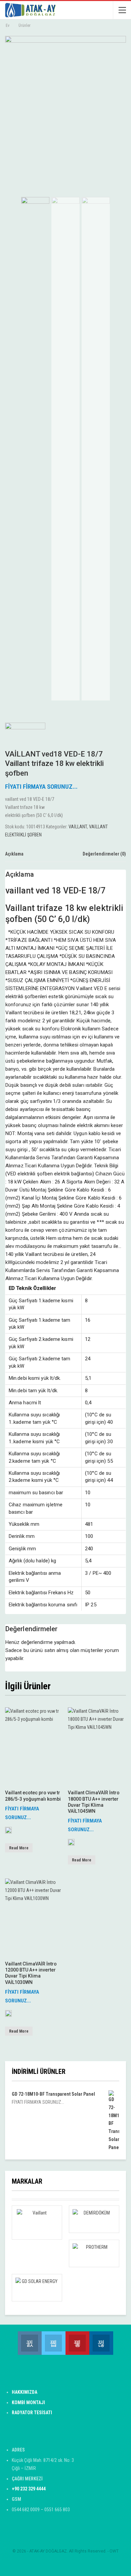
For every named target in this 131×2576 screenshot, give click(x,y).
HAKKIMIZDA (25, 2392)
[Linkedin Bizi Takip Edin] (101, 2343)
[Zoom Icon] (119, 44)
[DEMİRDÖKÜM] (94, 2219)
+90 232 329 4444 (29, 2489)
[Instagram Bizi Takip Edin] (30, 2343)
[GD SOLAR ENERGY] (37, 2288)
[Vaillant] (8, 1833)
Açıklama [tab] (14, 854)
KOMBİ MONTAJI (28, 2402)
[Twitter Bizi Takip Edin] (54, 2343)
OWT (114, 2551)
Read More (19, 1848)
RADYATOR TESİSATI (32, 2413)
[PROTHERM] (94, 2253)
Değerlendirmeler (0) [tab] (104, 854)
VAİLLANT (78, 827)
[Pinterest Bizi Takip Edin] (77, 2343)
